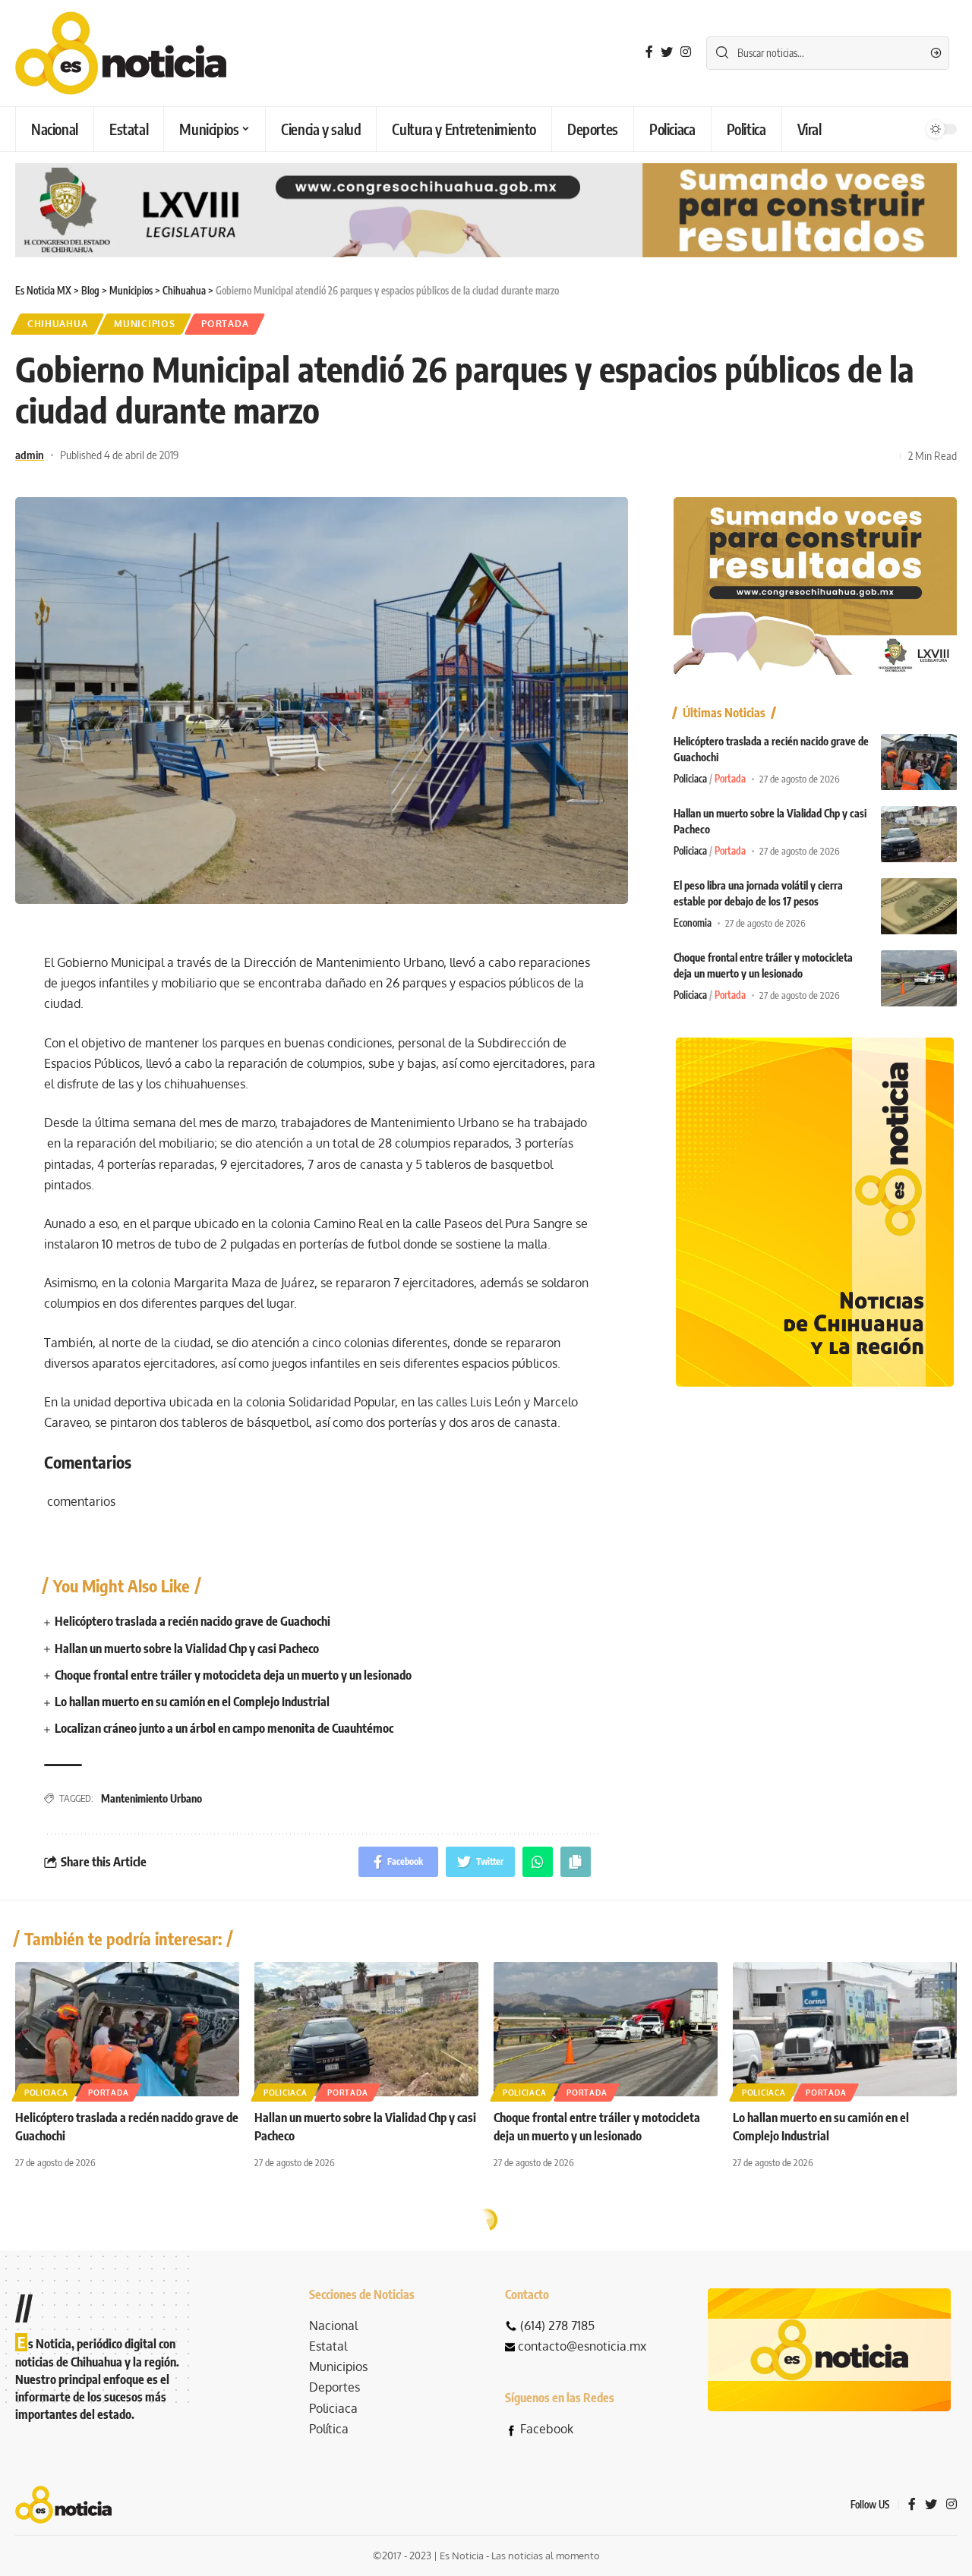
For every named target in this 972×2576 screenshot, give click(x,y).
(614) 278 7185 (557, 2326)
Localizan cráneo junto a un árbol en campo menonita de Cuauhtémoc (224, 1728)
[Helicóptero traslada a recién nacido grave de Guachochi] (919, 762)
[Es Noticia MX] (121, 53)
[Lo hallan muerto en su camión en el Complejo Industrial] (845, 2029)
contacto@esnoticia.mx (582, 2346)
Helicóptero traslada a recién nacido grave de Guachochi (193, 1621)
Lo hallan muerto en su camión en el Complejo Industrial (192, 1702)
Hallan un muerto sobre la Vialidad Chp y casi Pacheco (187, 1649)
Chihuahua (57, 324)
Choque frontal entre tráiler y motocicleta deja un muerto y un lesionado (233, 1675)
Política (329, 2429)
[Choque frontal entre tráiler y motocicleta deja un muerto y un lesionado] (919, 979)
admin (30, 455)
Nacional (333, 2326)
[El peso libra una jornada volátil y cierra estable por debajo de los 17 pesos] (919, 907)
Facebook (547, 2429)
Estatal (328, 2346)
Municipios (144, 324)
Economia (693, 924)
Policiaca (690, 779)
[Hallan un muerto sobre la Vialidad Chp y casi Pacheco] (919, 835)
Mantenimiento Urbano (151, 1798)
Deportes (335, 2387)
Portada (225, 324)
